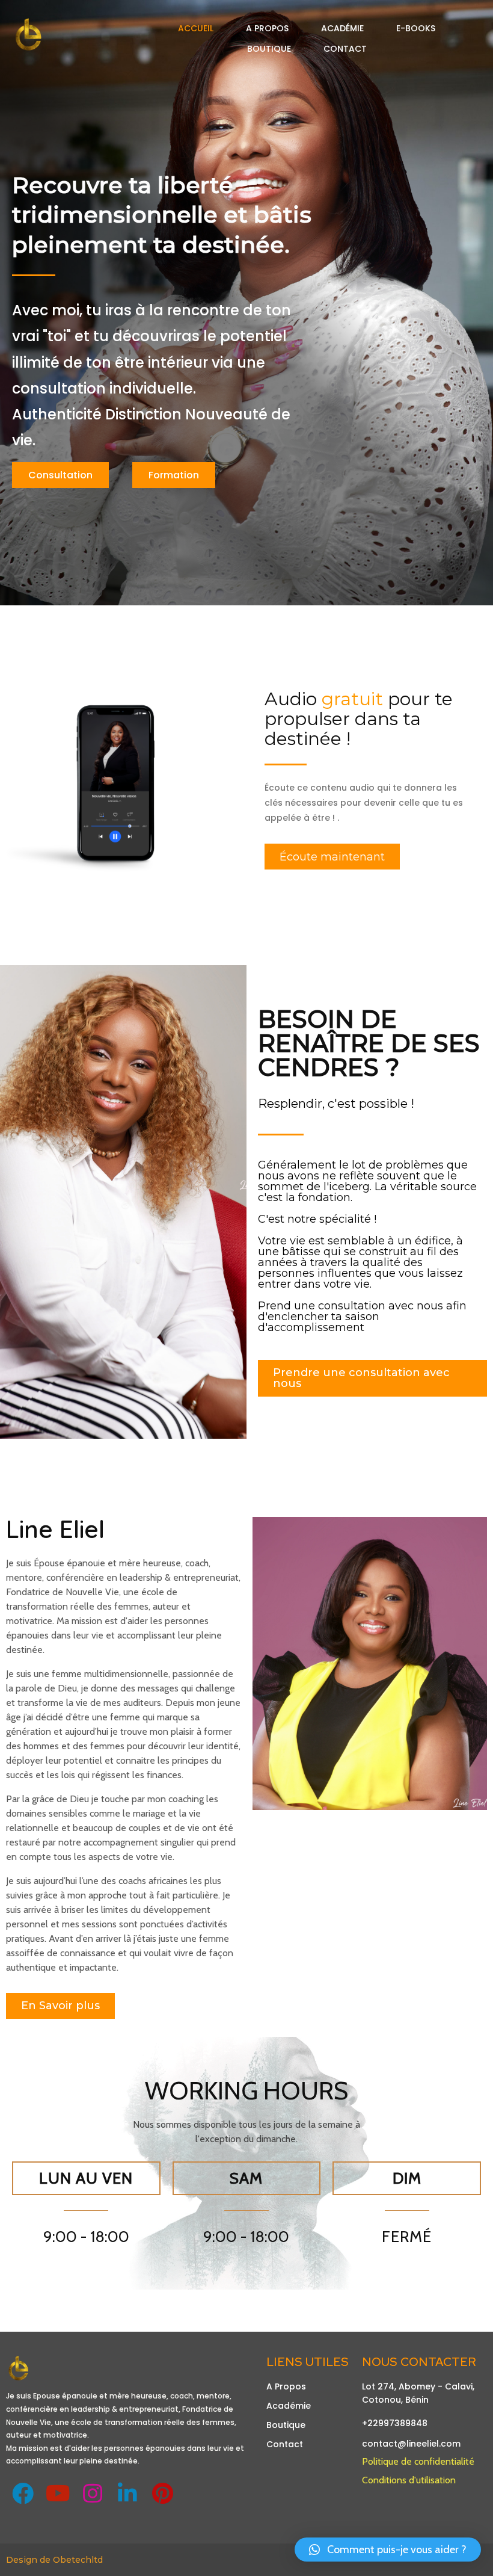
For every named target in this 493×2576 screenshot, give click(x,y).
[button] (388, 2550)
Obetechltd (78, 2560)
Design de (29, 2560)
